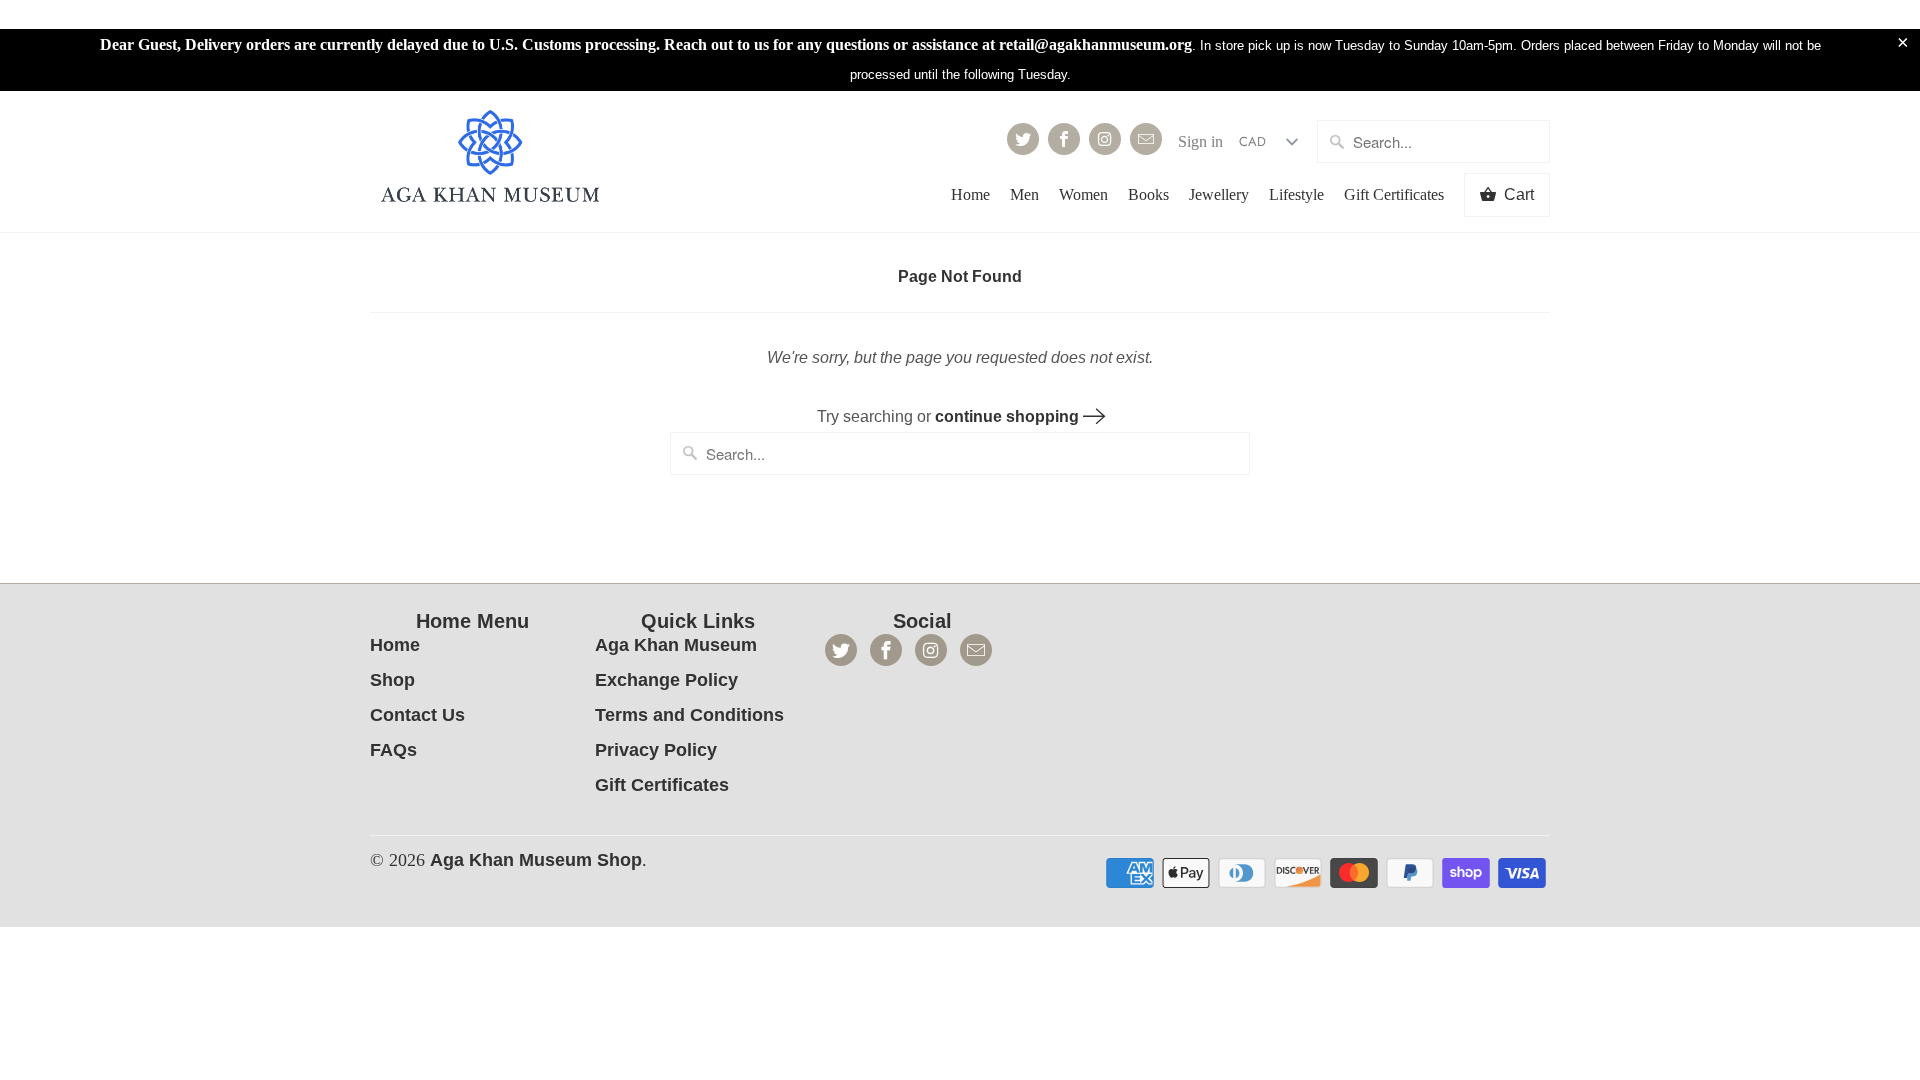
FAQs (393, 750)
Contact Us (417, 715)
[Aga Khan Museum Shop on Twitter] (1023, 139)
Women (1083, 194)
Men (1024, 194)
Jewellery (1219, 194)
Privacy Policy (656, 750)
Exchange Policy (666, 680)
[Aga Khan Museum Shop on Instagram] (1105, 139)
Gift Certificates (1394, 194)
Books (1148, 194)
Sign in (1200, 141)
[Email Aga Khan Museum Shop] (1146, 139)
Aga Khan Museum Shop (536, 860)
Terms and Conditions (689, 715)
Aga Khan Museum (676, 645)
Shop (392, 680)
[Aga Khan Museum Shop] (490, 158)
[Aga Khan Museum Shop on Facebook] (1064, 139)
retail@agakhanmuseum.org (1095, 44)
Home (970, 194)
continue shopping (1009, 416)
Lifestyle (1296, 194)
